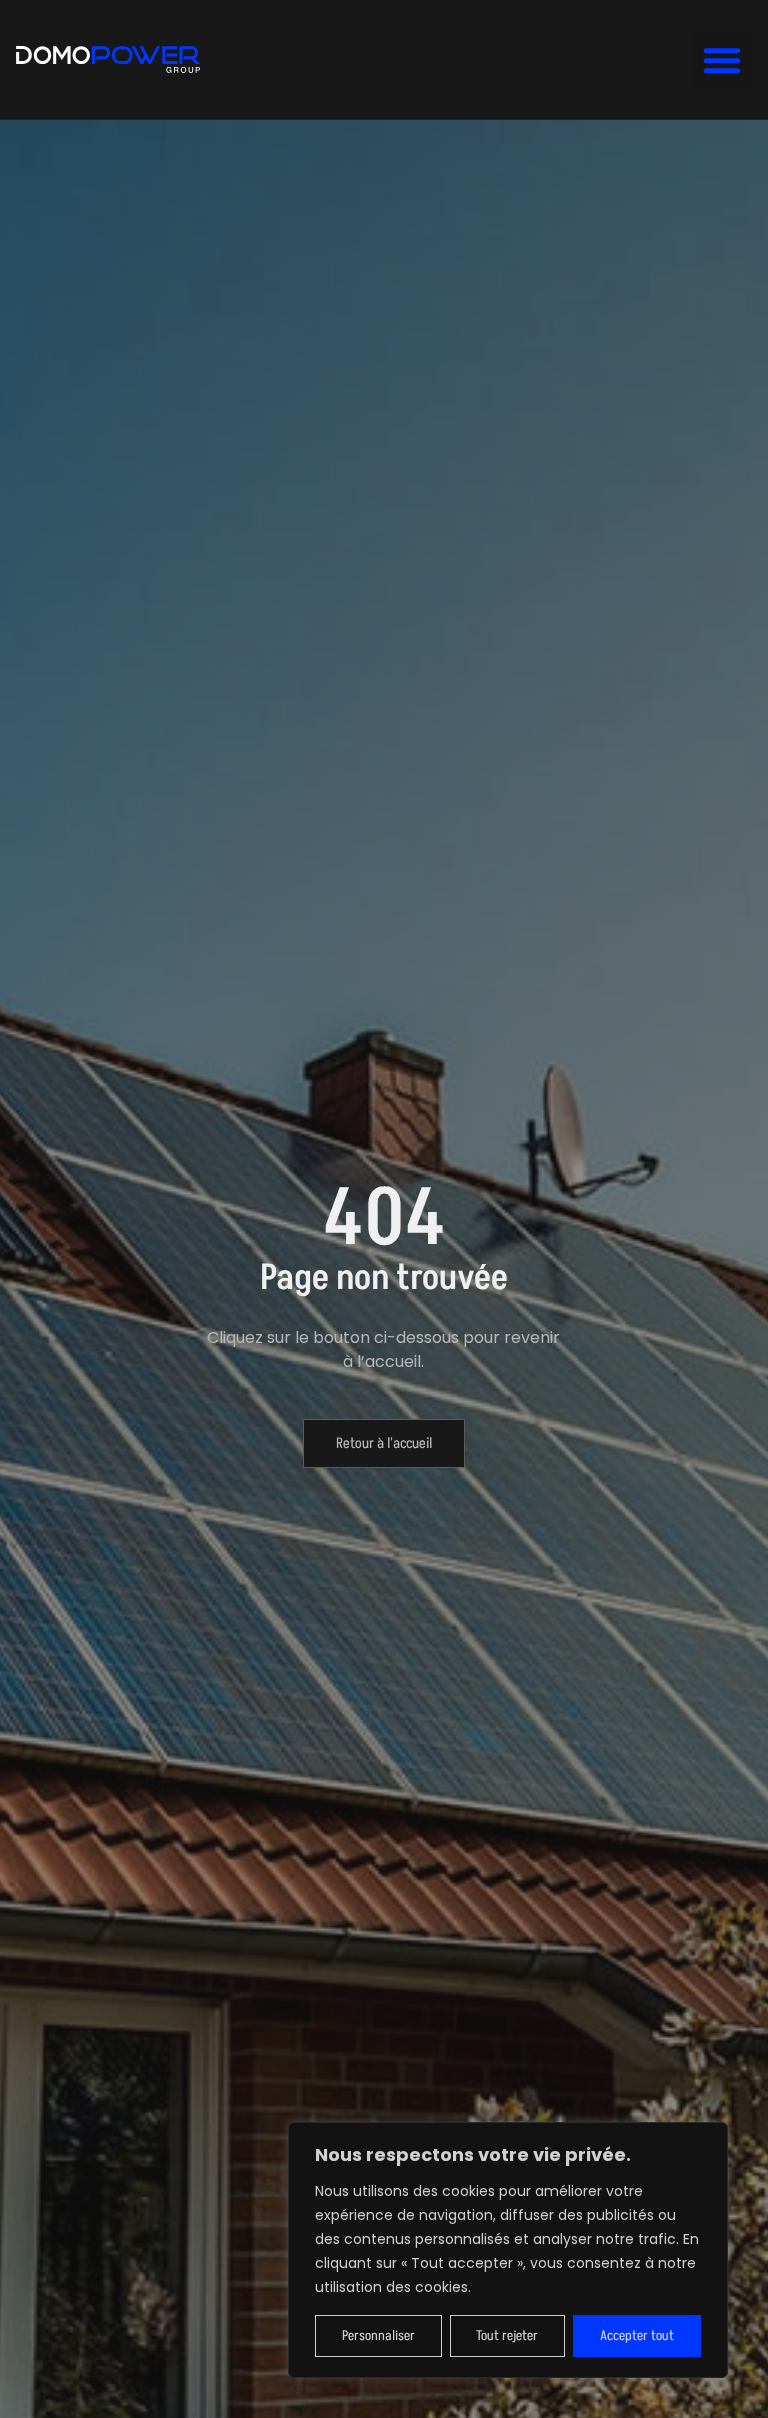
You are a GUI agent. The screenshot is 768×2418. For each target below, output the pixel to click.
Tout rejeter (507, 2335)
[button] (722, 60)
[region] (508, 2250)
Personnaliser (378, 2335)
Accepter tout (637, 2335)
